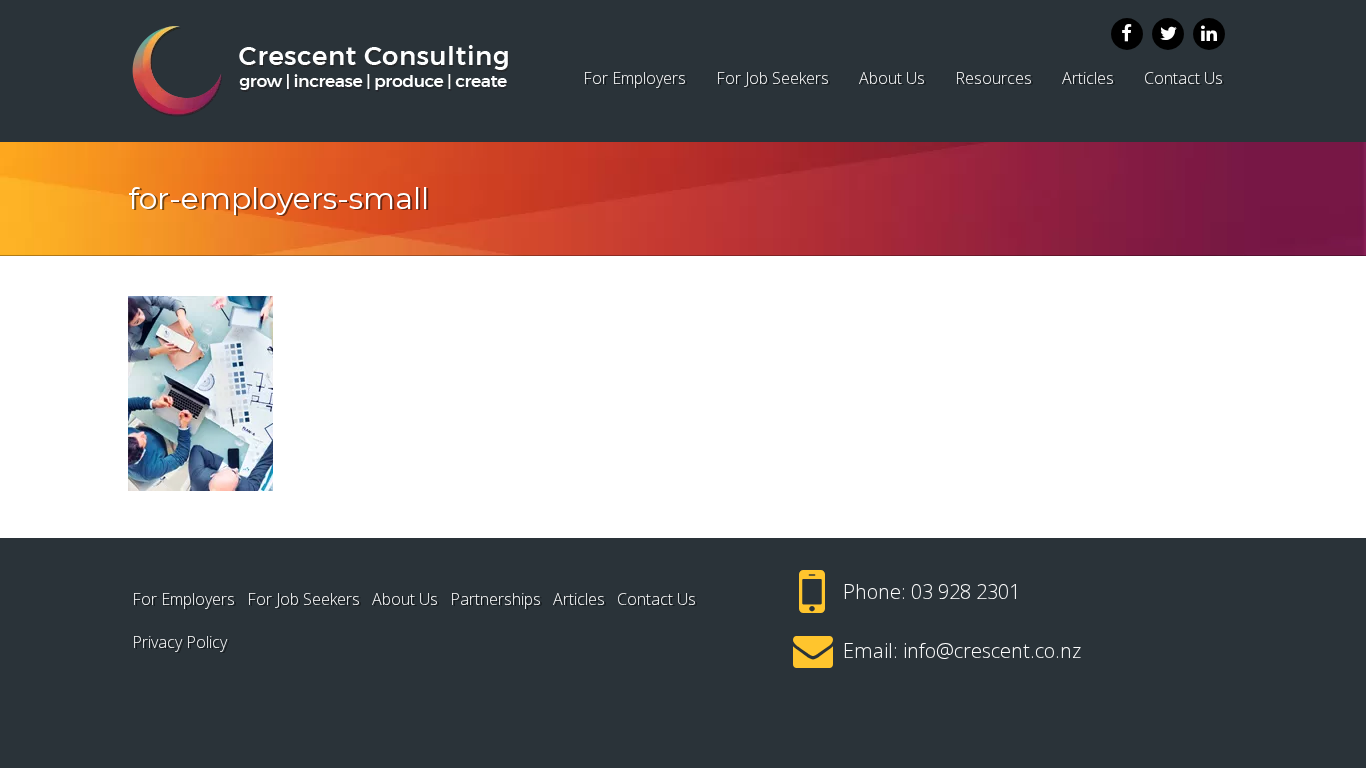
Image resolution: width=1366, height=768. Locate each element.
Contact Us (1183, 78)
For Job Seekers (772, 78)
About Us (892, 78)
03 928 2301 (965, 591)
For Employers (634, 78)
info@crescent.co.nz (992, 650)
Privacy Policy (179, 642)
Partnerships (495, 599)
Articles (1088, 78)
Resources (993, 78)
